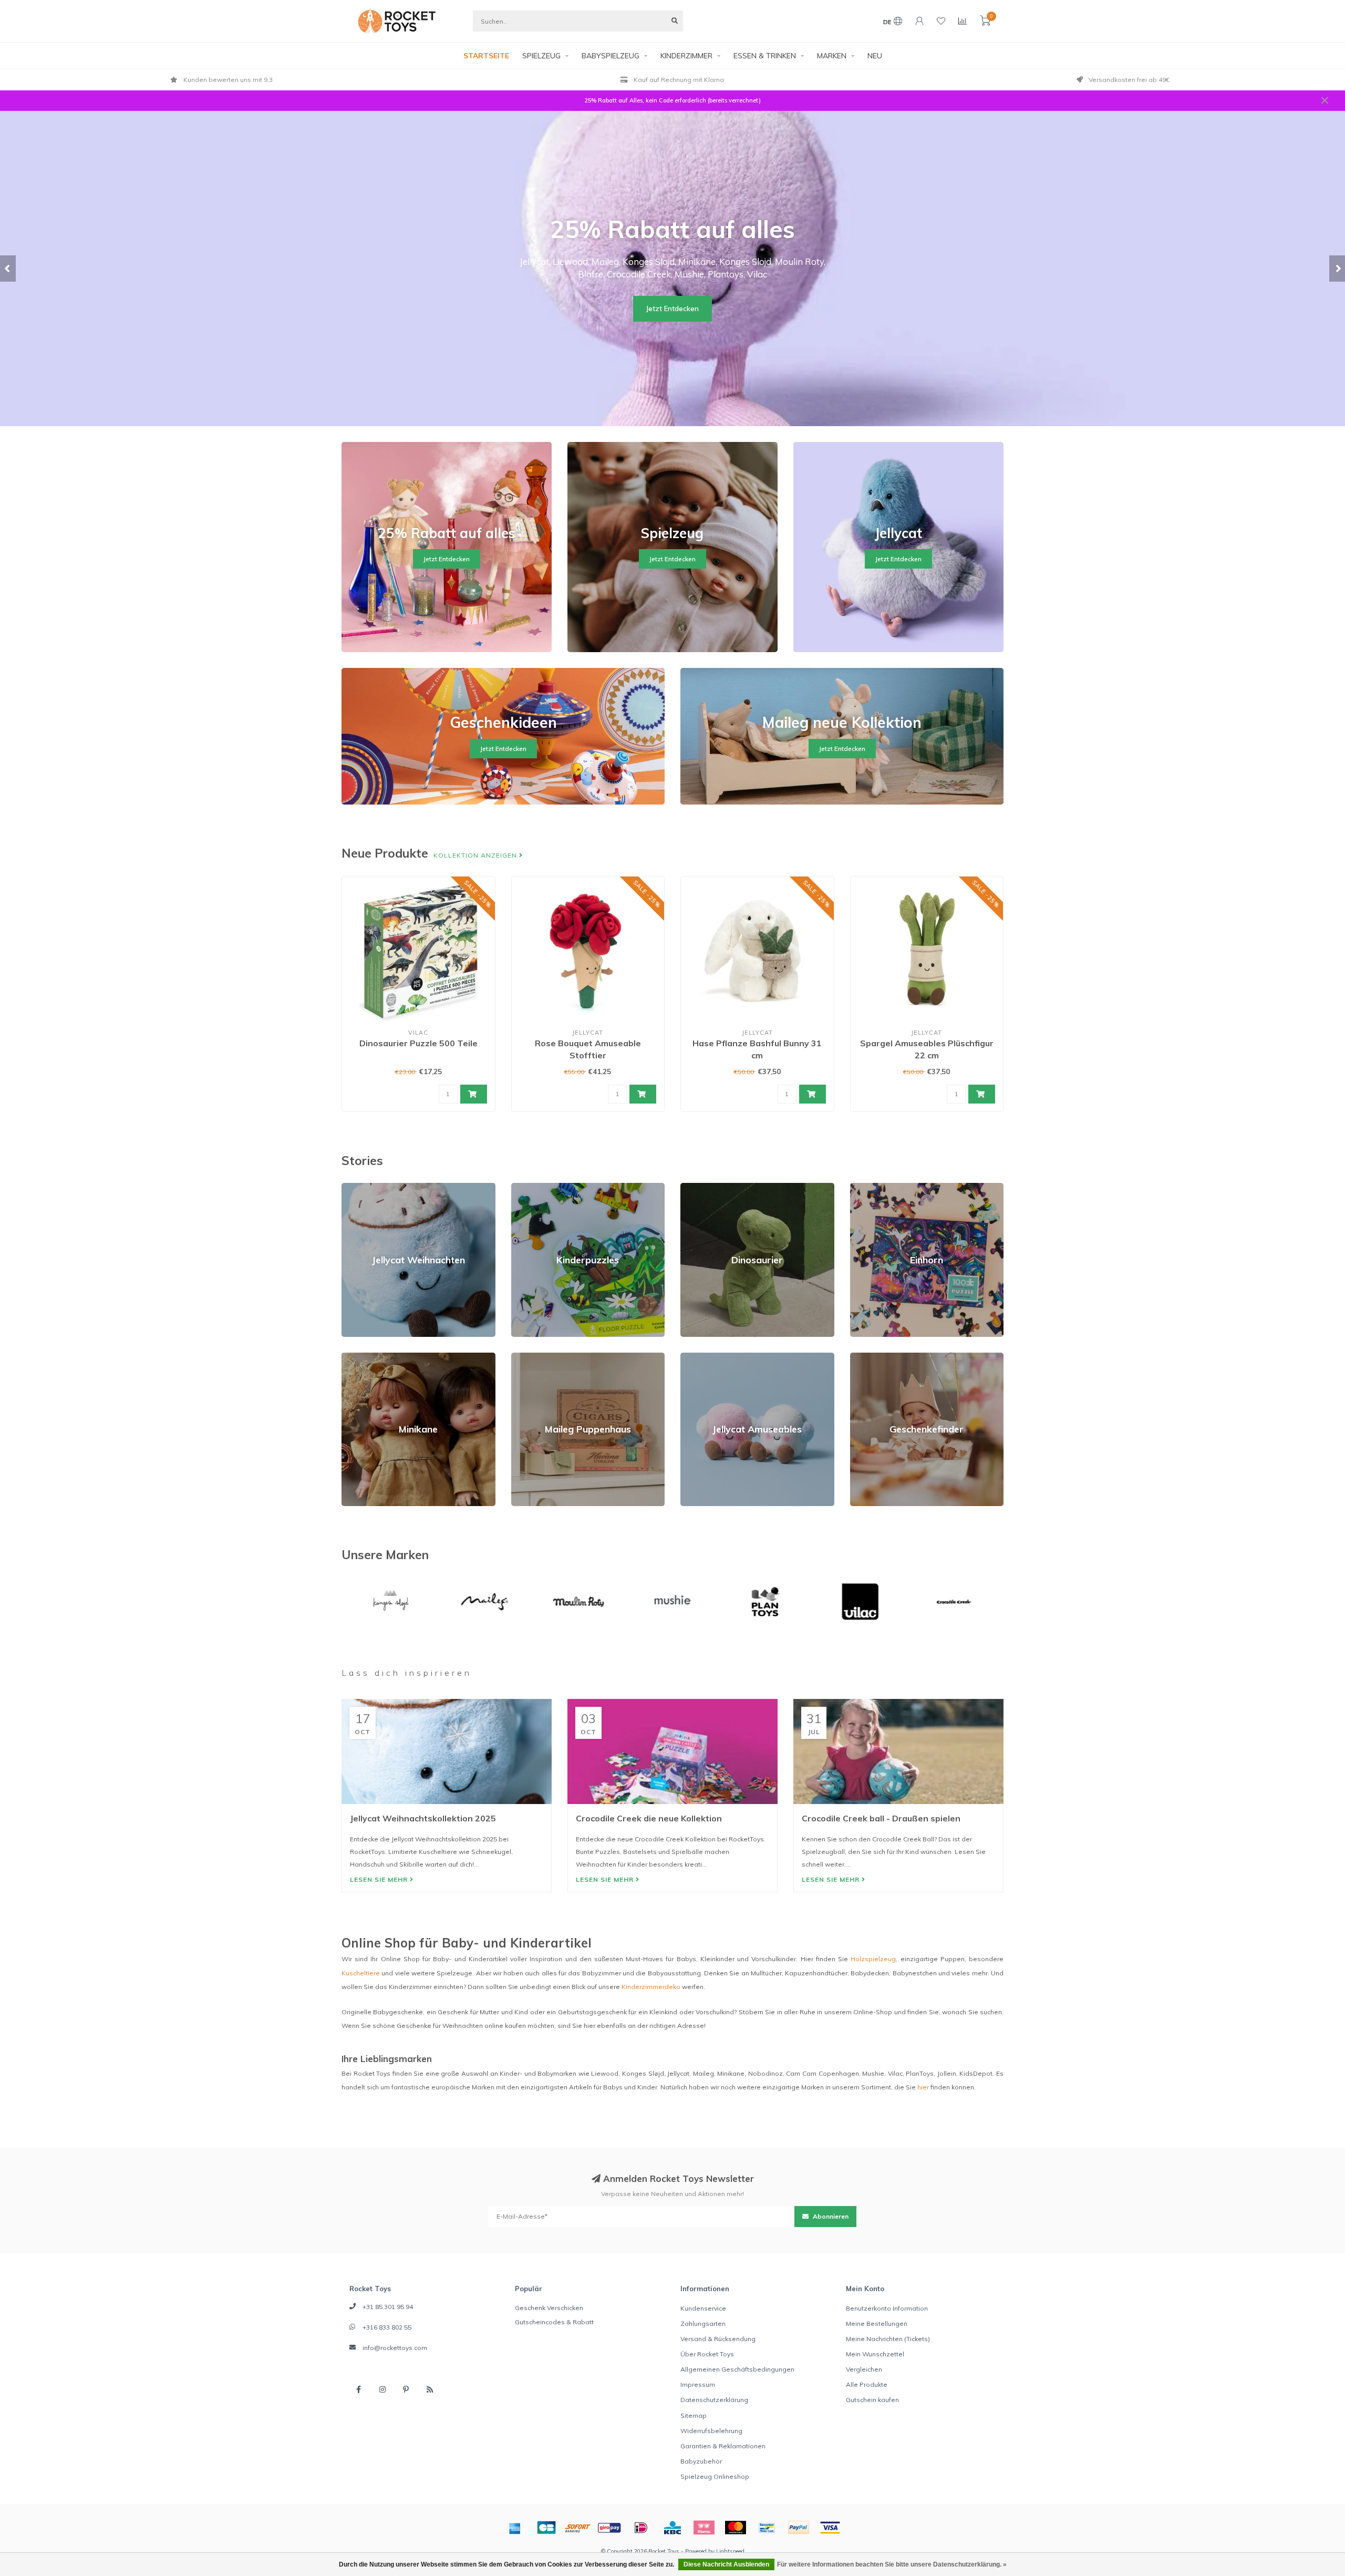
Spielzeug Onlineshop (715, 2476)
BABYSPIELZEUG (611, 56)
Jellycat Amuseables (712, 1357)
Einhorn (861, 1187)
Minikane (355, 1357)
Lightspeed (730, 2551)
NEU (875, 56)
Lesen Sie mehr (380, 1879)
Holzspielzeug (873, 1959)
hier (923, 2087)
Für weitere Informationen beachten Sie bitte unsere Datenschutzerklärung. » (892, 2564)
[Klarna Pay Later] (704, 2528)
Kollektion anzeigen (476, 855)
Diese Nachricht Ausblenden (726, 2564)
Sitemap (694, 2415)
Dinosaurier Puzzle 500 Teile (418, 1043)
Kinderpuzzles (534, 1187)
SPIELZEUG (541, 56)
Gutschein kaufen (872, 2400)
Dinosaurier (698, 1187)
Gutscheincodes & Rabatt (554, 2322)
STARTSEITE (486, 56)
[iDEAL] (641, 2528)
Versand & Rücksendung (718, 2339)
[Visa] (830, 2528)
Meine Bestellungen (877, 2323)
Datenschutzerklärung (714, 2400)
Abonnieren (830, 2216)
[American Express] (515, 2528)
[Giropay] (609, 2528)
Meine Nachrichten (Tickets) (888, 2339)
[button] (8, 269)
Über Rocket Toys (707, 2354)
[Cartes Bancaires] (546, 2528)
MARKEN (832, 56)
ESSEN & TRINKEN (765, 56)
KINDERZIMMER (686, 56)
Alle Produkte (867, 2384)
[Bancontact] (767, 2528)
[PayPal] (799, 2528)
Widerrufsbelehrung (711, 2431)
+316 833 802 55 (387, 2327)
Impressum (698, 2384)
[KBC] (672, 2528)
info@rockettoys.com (395, 2348)
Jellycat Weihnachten (374, 1187)
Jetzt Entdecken (672, 308)
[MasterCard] (736, 2528)
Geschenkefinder (876, 1357)
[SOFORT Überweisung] (578, 2528)
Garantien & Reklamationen (723, 2446)
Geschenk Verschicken (549, 2308)
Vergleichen (864, 2369)
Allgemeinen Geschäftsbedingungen (737, 2369)
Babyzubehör (701, 2461)
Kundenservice (703, 2308)
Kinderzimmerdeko (651, 1987)
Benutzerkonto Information (887, 2308)
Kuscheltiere (361, 1973)
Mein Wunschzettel (875, 2354)
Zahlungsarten (703, 2323)
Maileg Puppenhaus (542, 1357)
